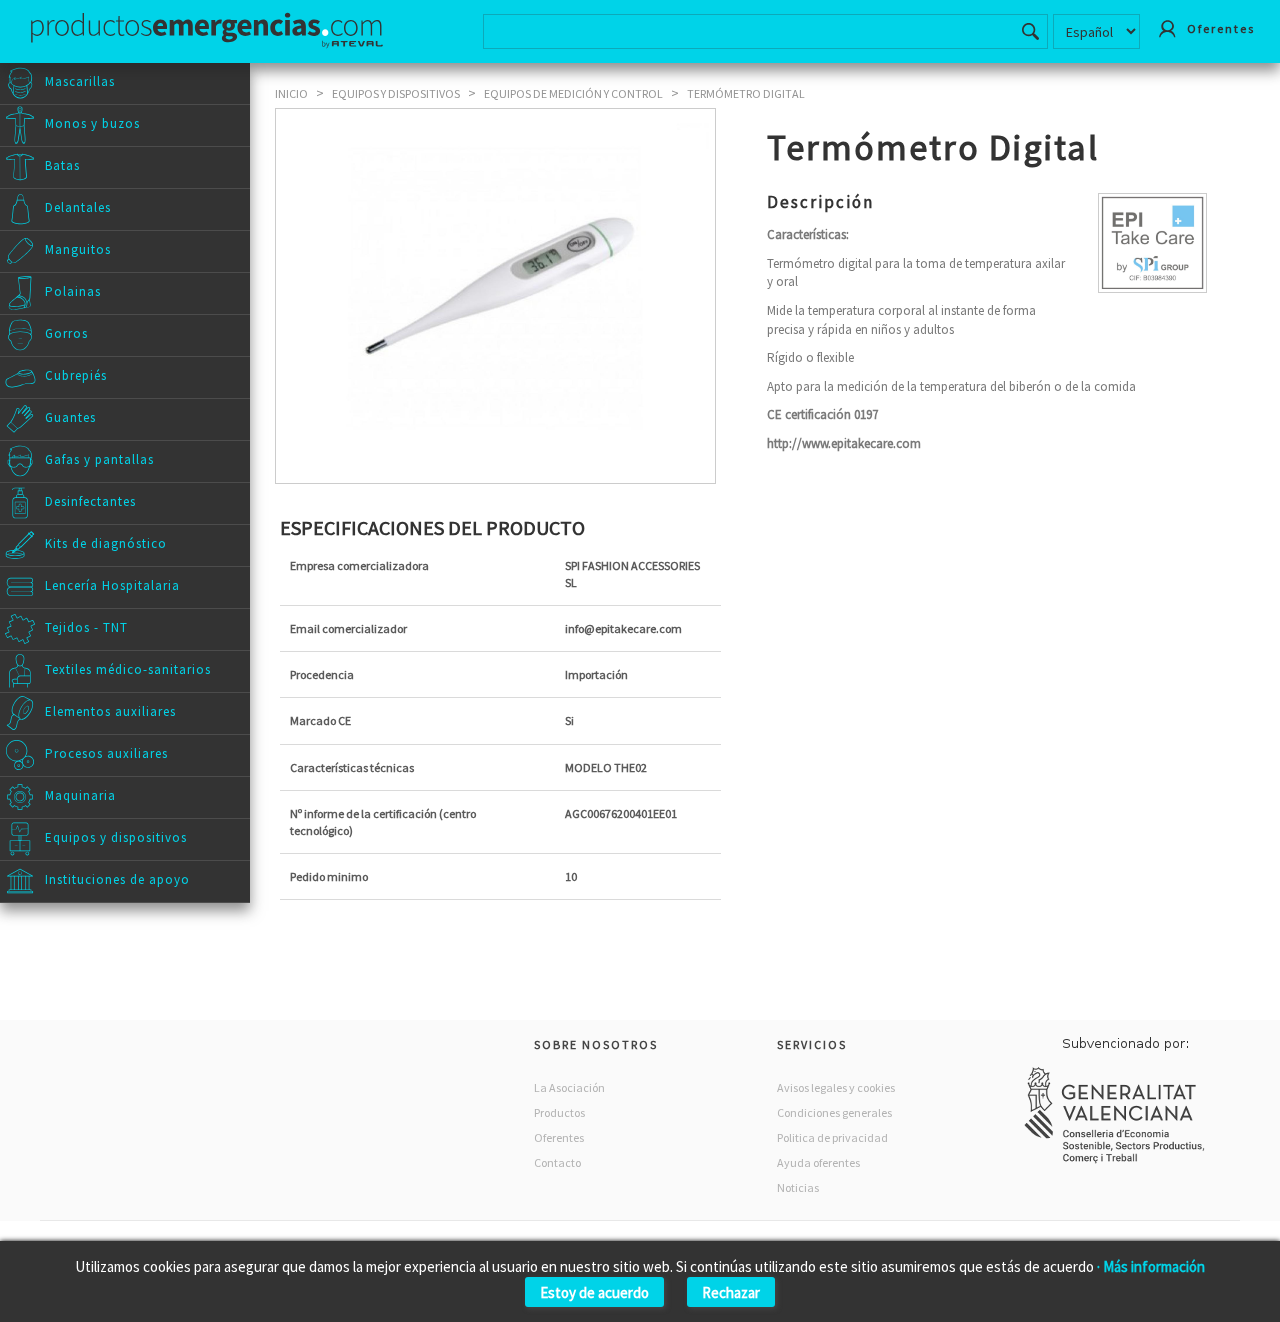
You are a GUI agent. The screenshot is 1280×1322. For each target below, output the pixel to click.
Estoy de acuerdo (594, 1292)
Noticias (798, 1187)
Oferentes (559, 1137)
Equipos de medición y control (573, 93)
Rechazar (731, 1292)
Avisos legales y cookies (836, 1087)
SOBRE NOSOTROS (596, 1044)
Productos (559, 1112)
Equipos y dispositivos (396, 93)
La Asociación (569, 1087)
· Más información (1151, 1266)
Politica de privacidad (832, 1137)
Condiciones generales (834, 1112)
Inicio (291, 93)
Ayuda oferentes (818, 1162)
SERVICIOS (812, 1044)
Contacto (557, 1162)
